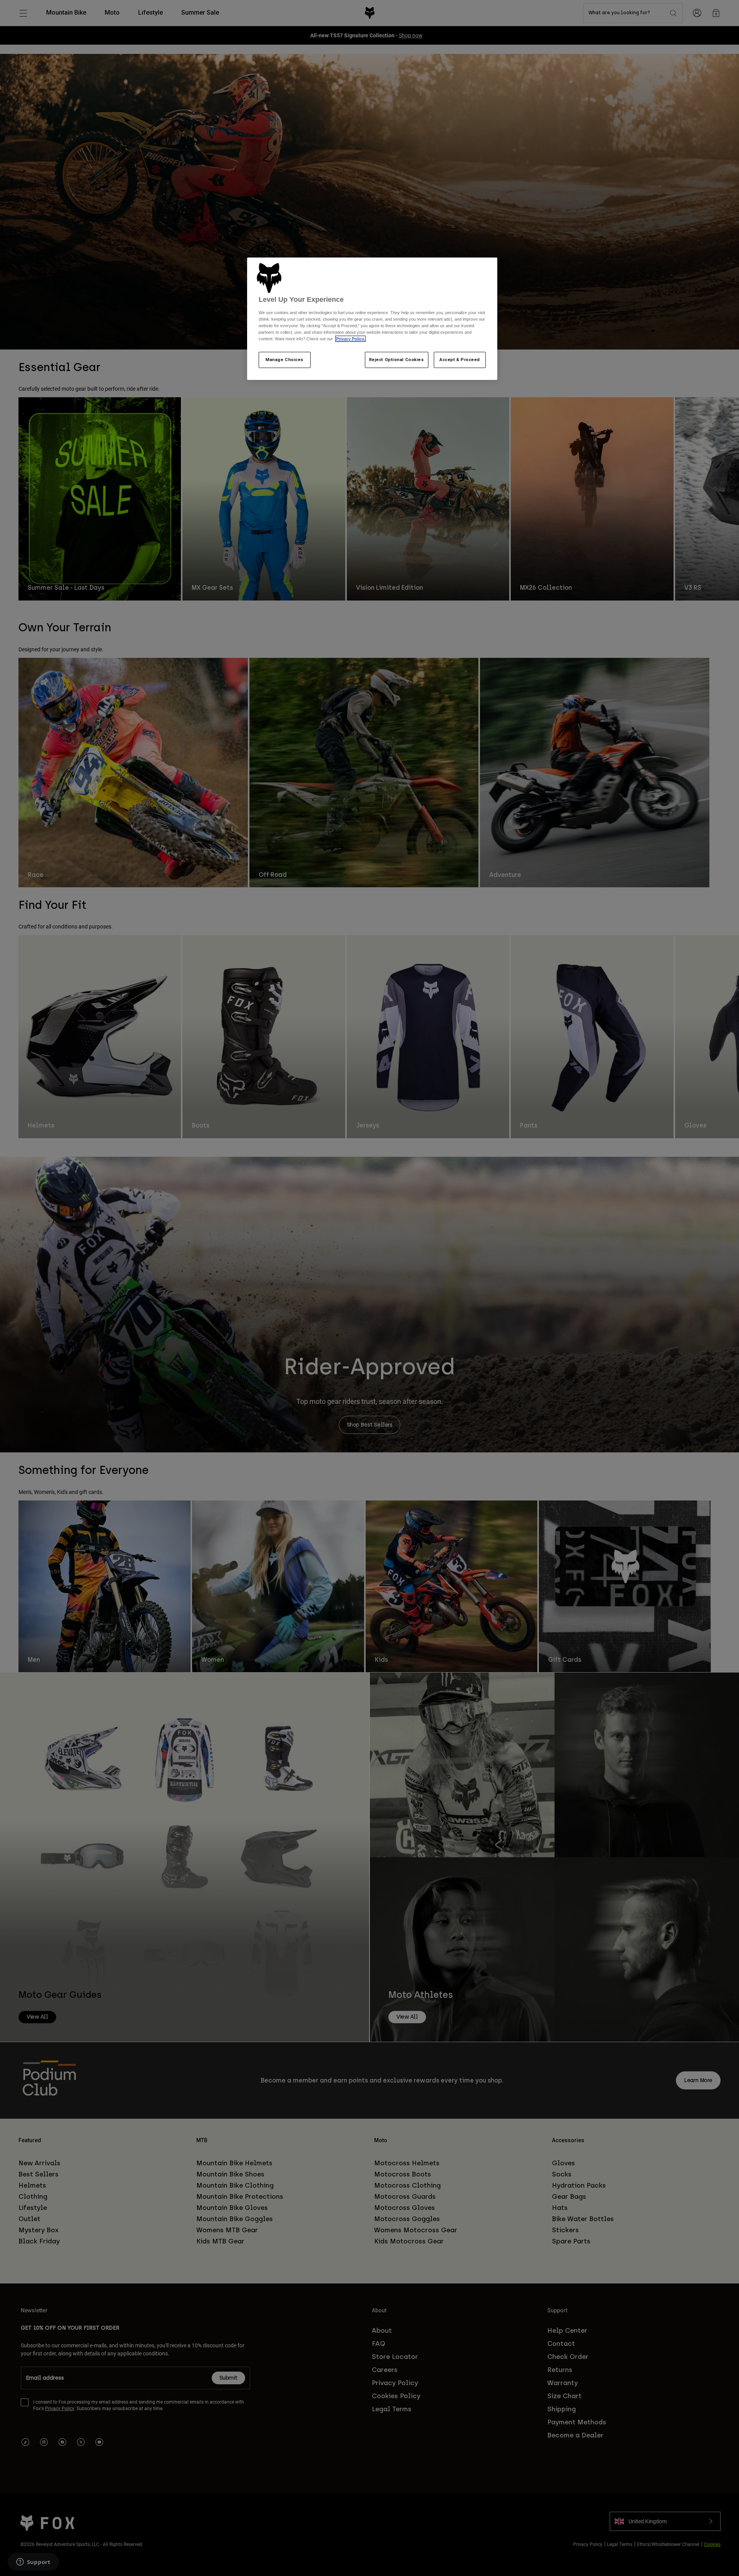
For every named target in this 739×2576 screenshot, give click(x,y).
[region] (372, 319)
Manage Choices (285, 360)
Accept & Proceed (460, 360)
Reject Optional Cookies (397, 360)
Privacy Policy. (350, 339)
